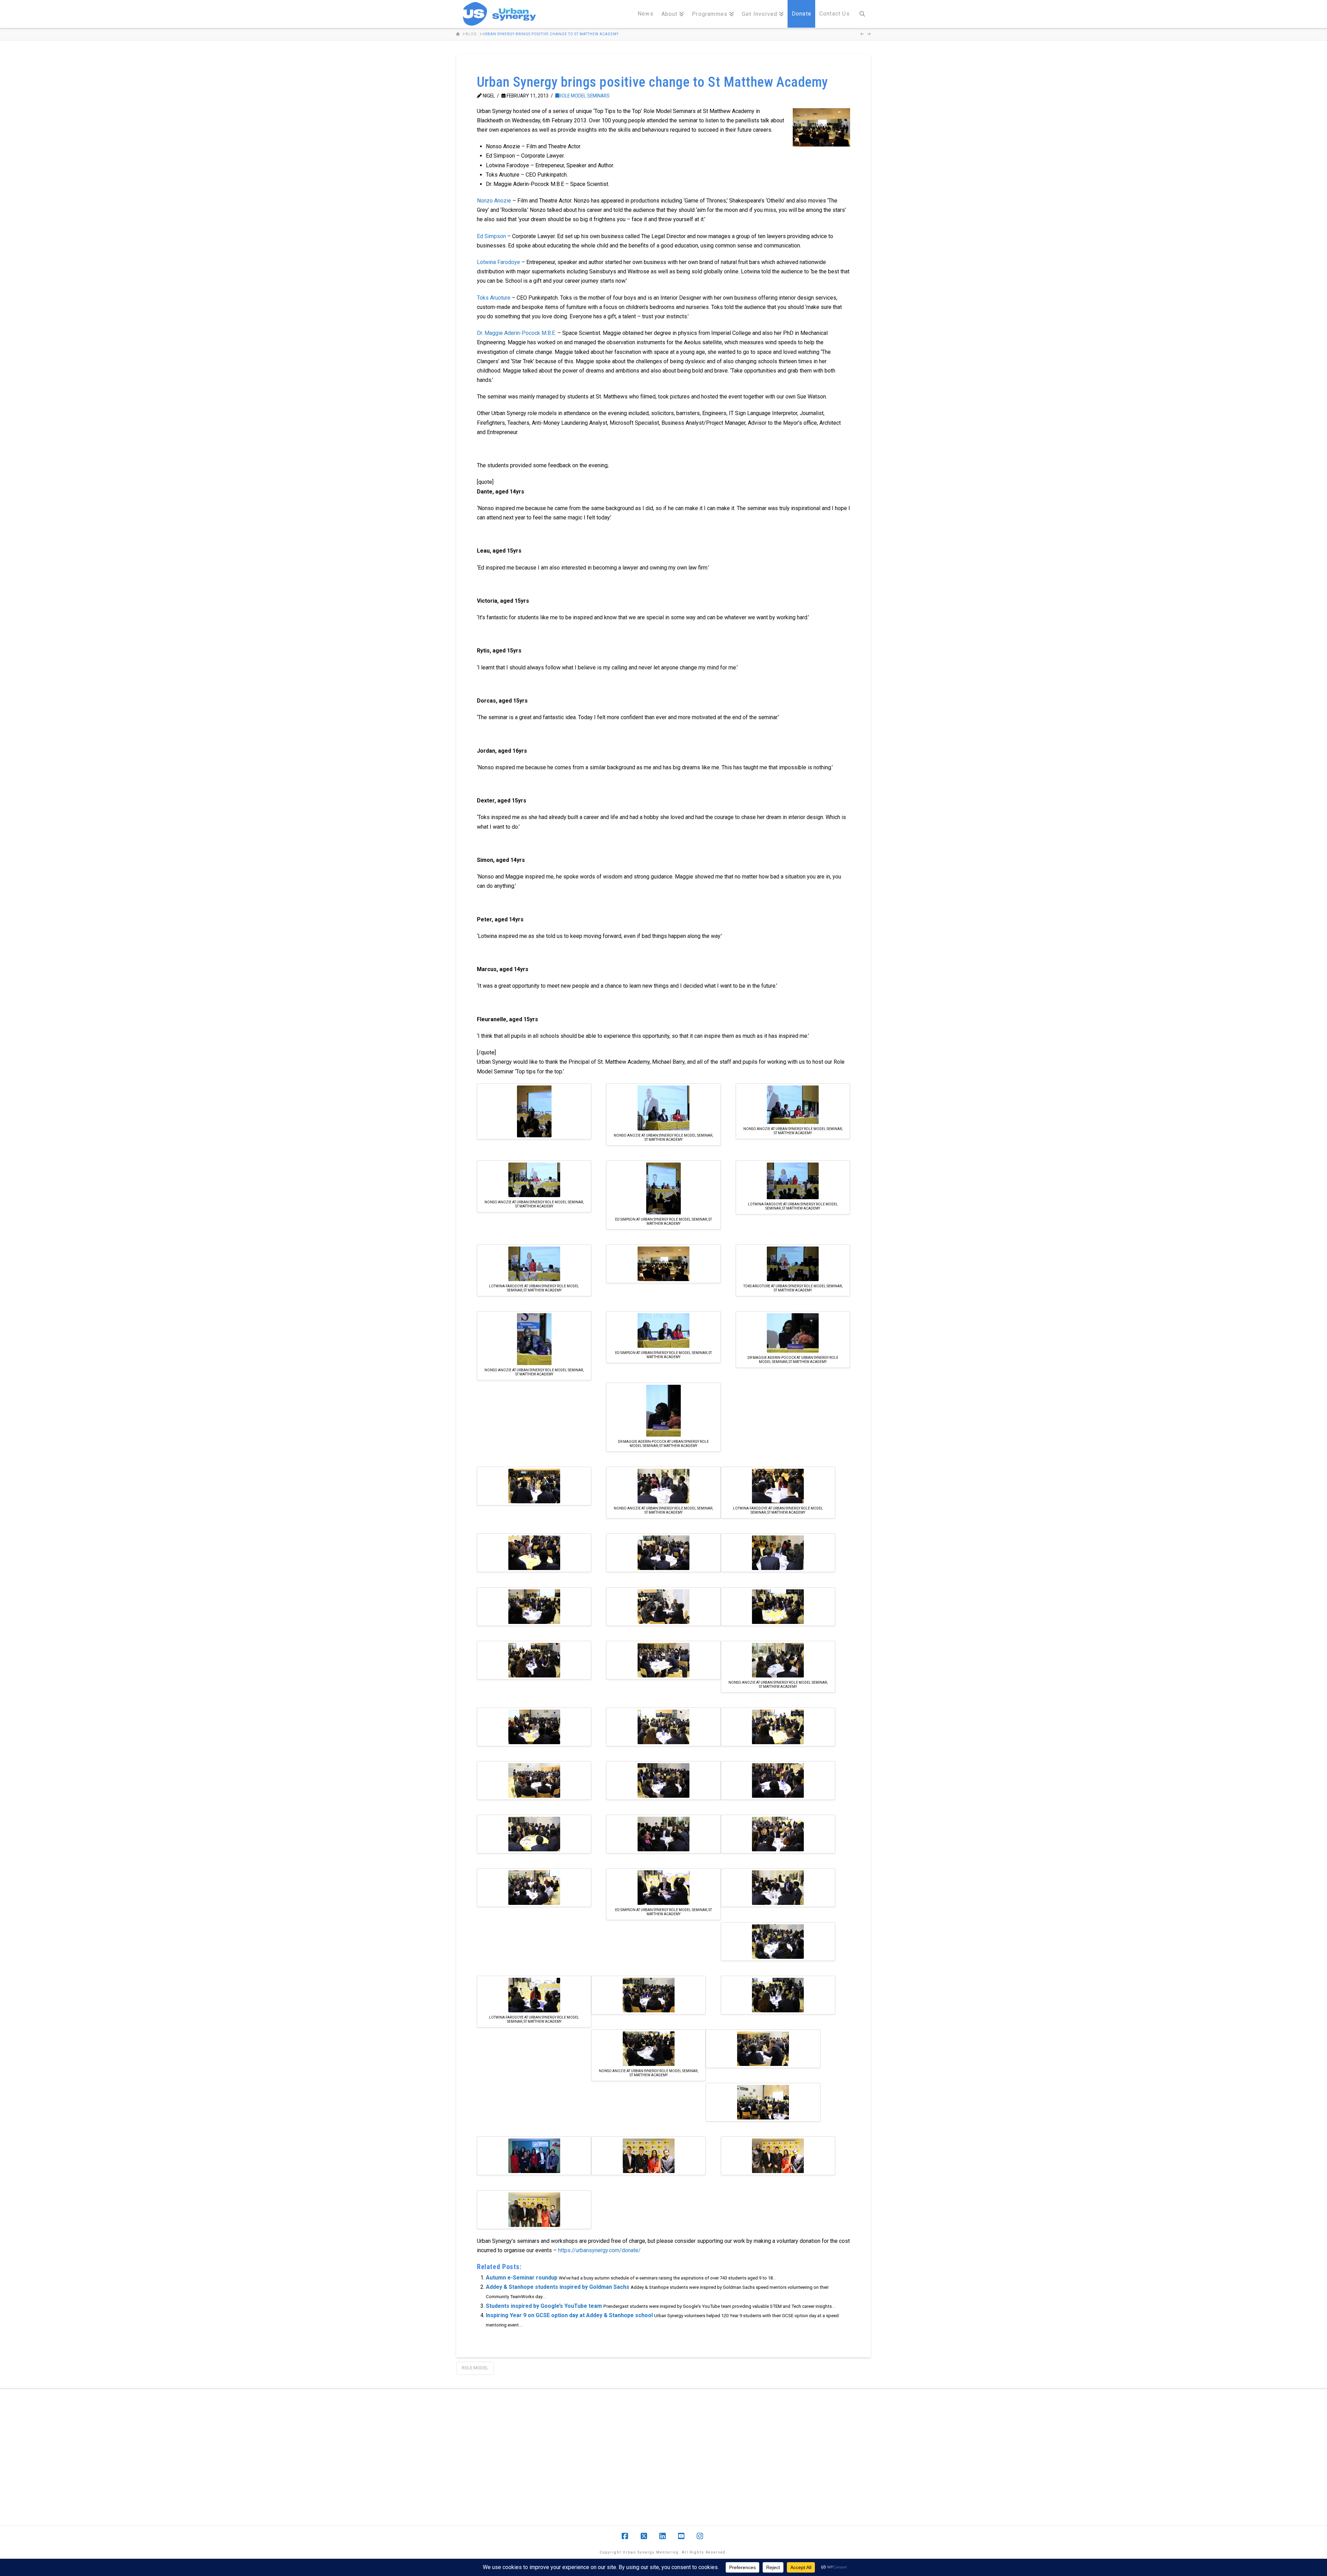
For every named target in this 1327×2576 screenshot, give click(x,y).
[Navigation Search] (862, 14)
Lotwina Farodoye (498, 262)
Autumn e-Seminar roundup (522, 2278)
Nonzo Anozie (494, 201)
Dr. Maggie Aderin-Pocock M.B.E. (516, 333)
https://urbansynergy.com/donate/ (599, 2250)
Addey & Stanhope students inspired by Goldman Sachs (558, 2287)
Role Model (475, 2368)
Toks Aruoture (494, 298)
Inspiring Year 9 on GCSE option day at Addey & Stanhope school (569, 2315)
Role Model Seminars (584, 96)
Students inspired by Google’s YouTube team (544, 2306)
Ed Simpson (491, 236)
